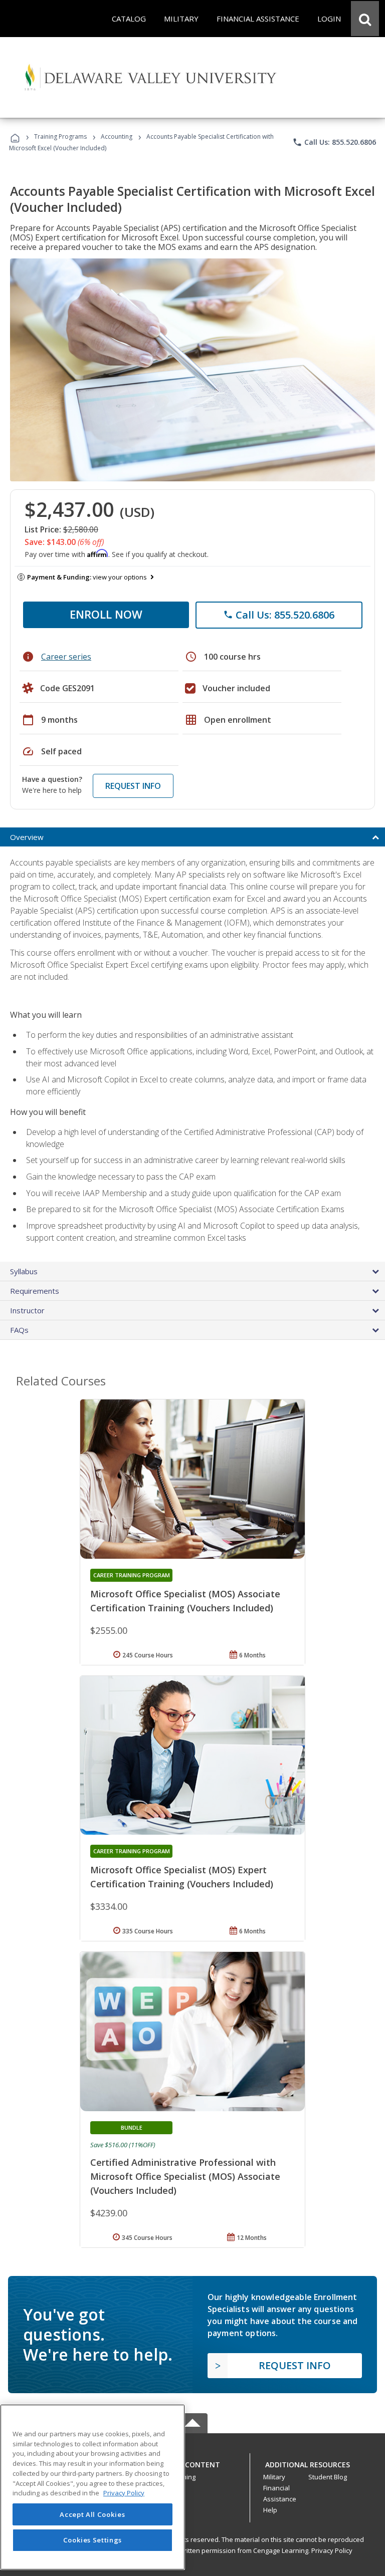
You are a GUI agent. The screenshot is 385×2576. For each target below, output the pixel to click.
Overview (27, 837)
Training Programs (60, 136)
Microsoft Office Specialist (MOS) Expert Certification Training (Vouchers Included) (182, 1877)
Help (270, 2510)
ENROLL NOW (106, 614)
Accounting (117, 136)
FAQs (19, 1330)
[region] (92, 2487)
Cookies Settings (93, 2540)
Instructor (27, 1310)
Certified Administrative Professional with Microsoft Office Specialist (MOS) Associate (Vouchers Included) (185, 2176)
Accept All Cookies (92, 2514)
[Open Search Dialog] (365, 19)
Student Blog (328, 2477)
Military (274, 2477)
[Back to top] (192, 2462)
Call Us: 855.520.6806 (334, 142)
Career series (66, 657)
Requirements (35, 1291)
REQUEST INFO (133, 786)
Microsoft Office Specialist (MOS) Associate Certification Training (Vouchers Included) (185, 1601)
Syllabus (24, 1271)
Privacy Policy (332, 2550)
